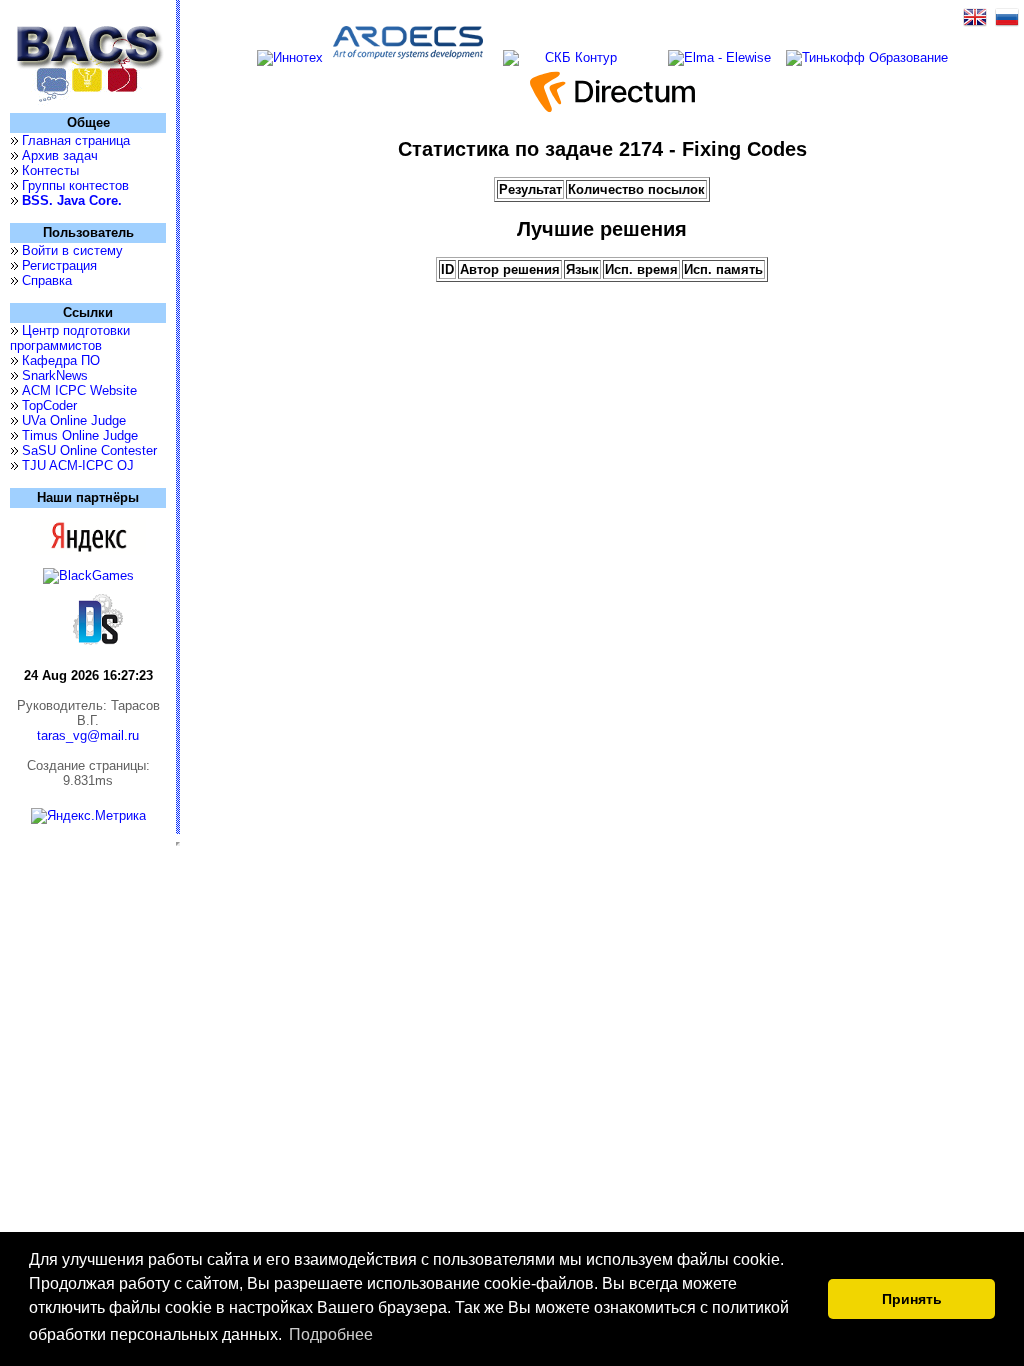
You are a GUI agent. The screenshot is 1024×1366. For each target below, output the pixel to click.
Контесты (50, 170)
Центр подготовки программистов (70, 338)
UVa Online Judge (74, 420)
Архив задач (60, 155)
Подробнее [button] (331, 1334)
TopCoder (49, 405)
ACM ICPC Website (79, 390)
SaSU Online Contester (89, 450)
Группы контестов (75, 185)
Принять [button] (912, 1299)
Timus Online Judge (80, 435)
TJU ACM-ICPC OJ (78, 465)
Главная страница (76, 140)
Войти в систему (72, 250)
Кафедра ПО (61, 360)
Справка (47, 280)
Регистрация (59, 265)
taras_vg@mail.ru (88, 735)
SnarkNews (55, 375)
